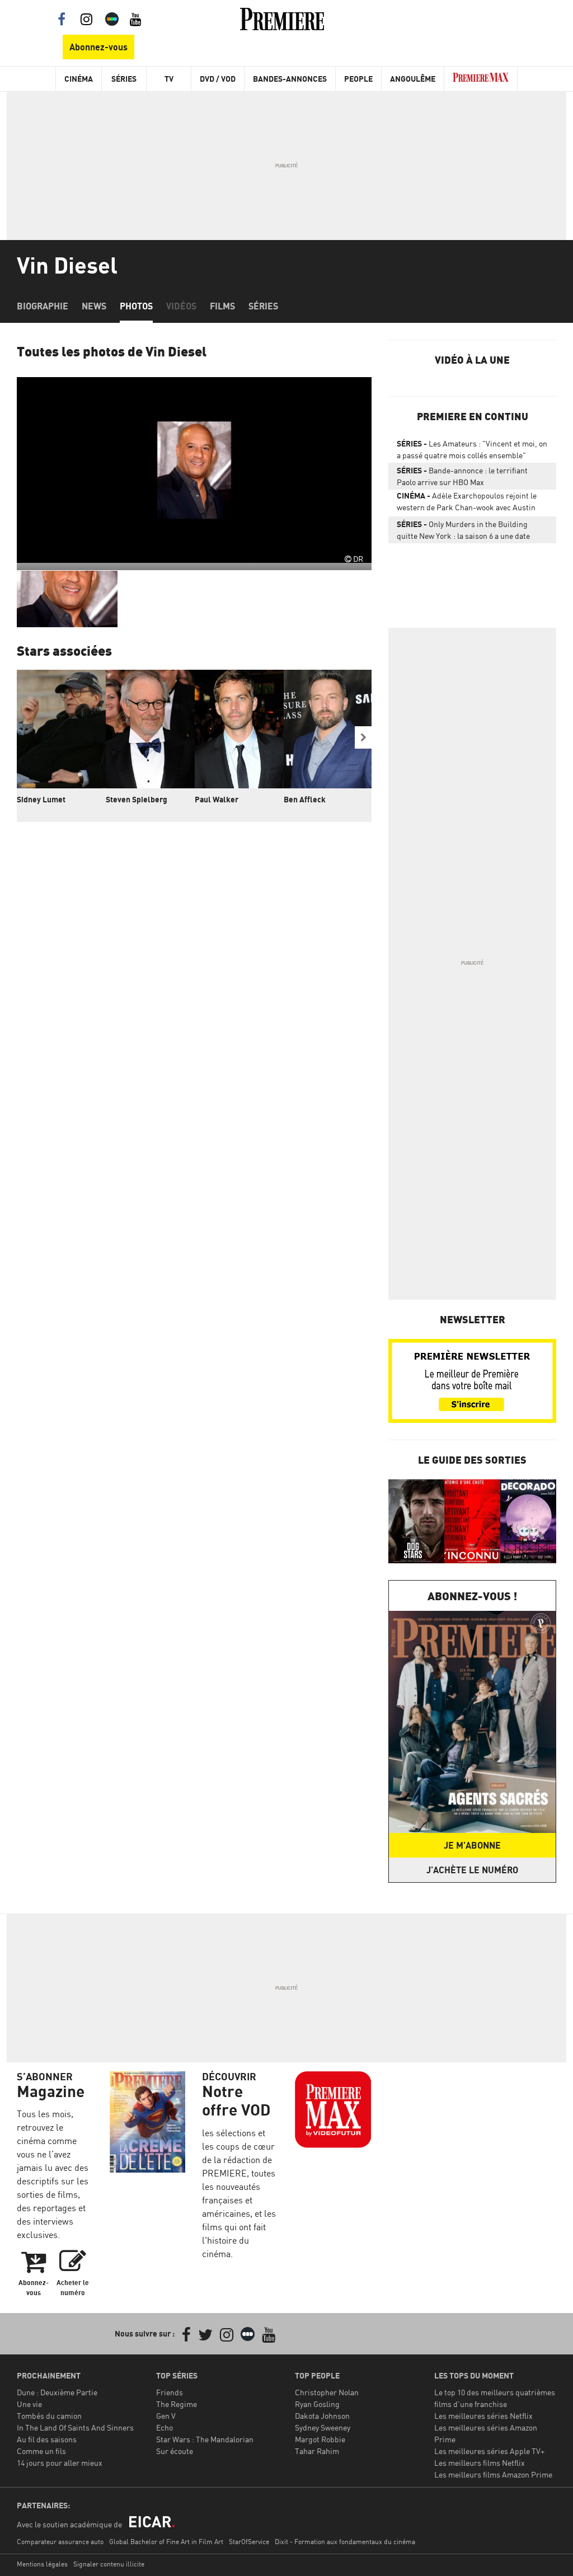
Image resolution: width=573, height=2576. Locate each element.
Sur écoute (175, 2451)
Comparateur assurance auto (60, 2542)
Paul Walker (217, 799)
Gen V (166, 2416)
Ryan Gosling (317, 2404)
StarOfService (249, 2542)
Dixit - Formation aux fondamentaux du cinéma (345, 2542)
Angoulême (413, 79)
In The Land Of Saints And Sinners (75, 2427)
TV (169, 79)
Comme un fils (41, 2451)
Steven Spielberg (137, 799)
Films (222, 306)
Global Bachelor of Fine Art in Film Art (166, 2542)
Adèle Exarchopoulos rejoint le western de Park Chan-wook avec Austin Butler (467, 504)
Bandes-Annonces (290, 79)
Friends (170, 2392)
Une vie (29, 2404)
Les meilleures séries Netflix (483, 2416)
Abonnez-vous (98, 47)
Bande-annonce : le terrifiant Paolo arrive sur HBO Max (462, 476)
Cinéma (79, 79)
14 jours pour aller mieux (60, 2463)
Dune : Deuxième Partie (57, 2392)
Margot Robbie (320, 2439)
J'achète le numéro (472, 1870)
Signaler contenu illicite (109, 2564)
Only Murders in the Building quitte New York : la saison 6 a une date (463, 530)
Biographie (43, 306)
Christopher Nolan (327, 2392)
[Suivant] (363, 737)
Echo (165, 2427)
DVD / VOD (218, 79)
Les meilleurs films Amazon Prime (493, 2474)
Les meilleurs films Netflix (480, 2463)
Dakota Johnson (322, 2416)
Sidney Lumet (41, 799)
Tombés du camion (49, 2416)
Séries (124, 79)
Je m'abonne (472, 1845)
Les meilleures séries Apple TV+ (489, 2451)
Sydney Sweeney (323, 2427)
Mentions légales (42, 2564)
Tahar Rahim (317, 2451)
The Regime (177, 2404)
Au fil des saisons (47, 2439)
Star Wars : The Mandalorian (205, 2439)
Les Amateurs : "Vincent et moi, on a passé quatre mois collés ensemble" (472, 449)
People (358, 79)
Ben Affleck (305, 799)
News (94, 306)
